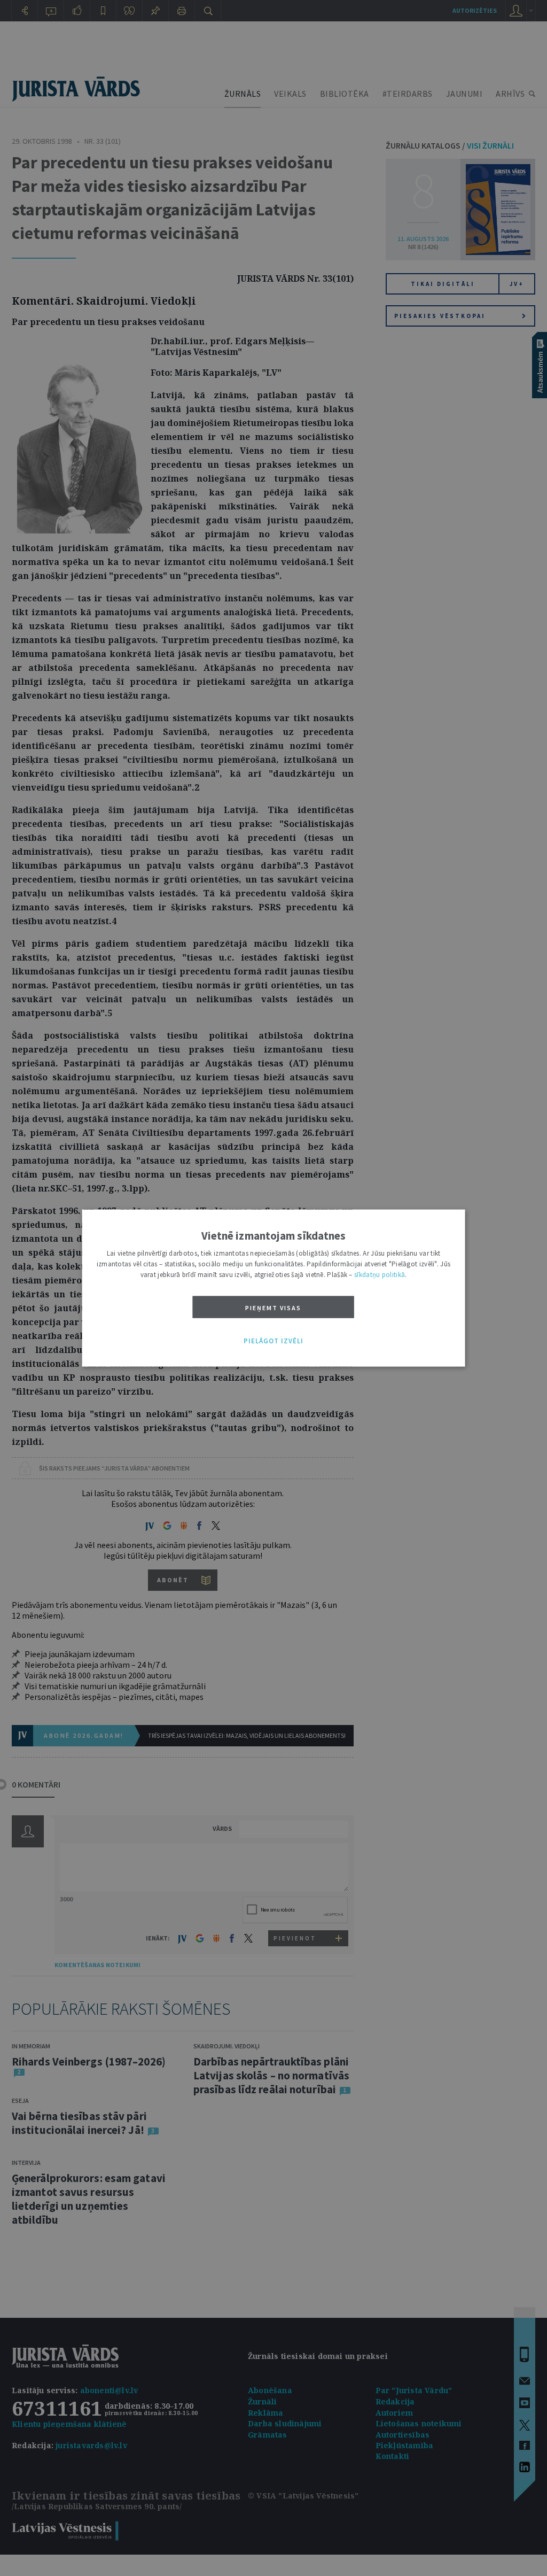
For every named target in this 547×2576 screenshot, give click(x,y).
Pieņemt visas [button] (273, 1307)
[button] (273, 1341)
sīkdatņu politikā (380, 1274)
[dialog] (274, 1288)
